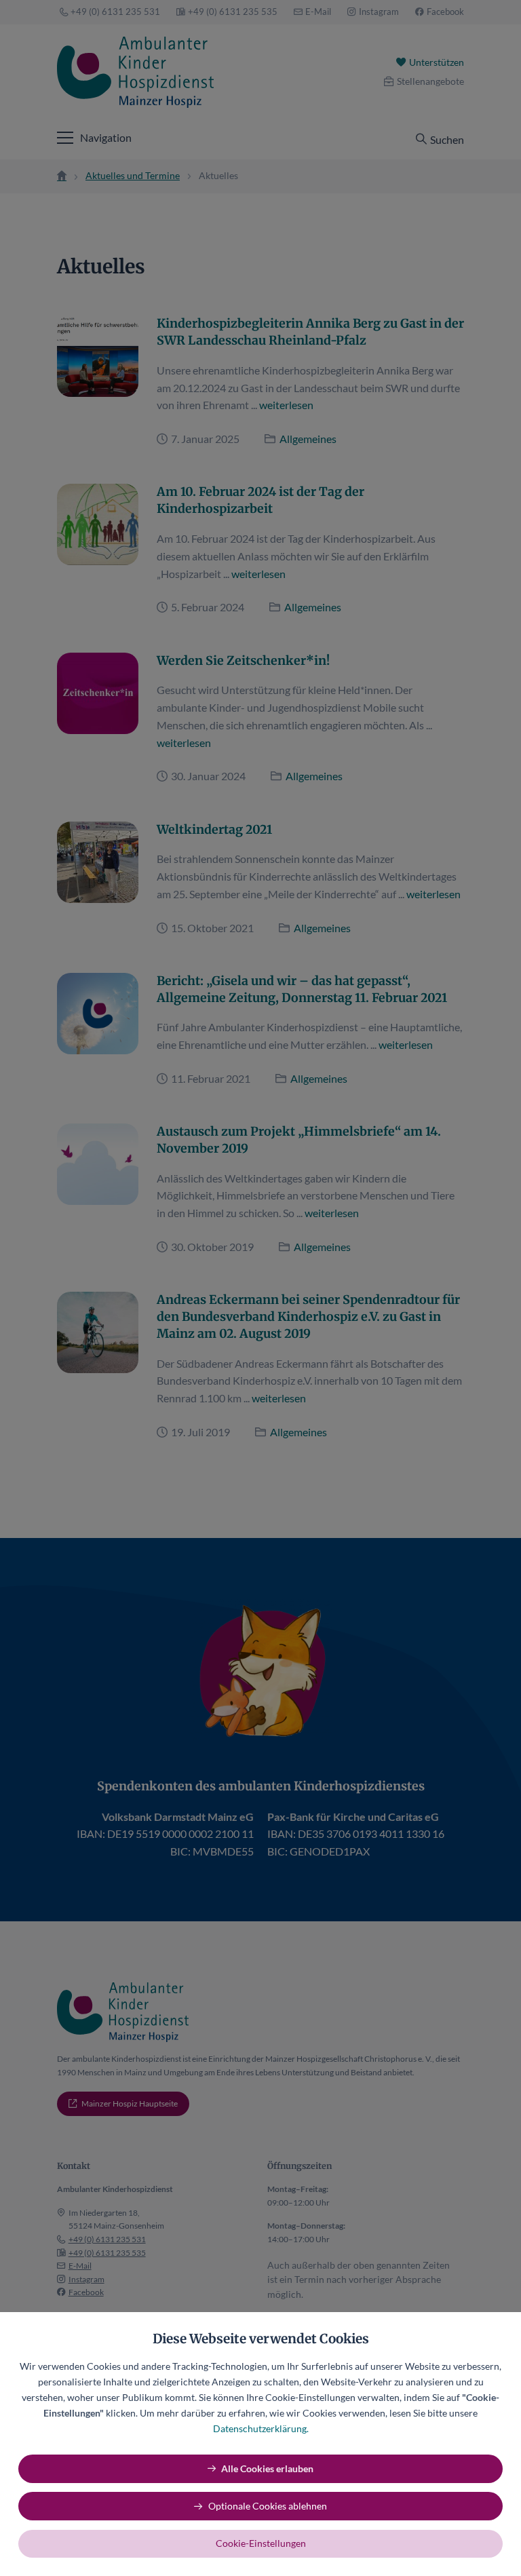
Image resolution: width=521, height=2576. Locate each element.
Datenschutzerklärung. (261, 2428)
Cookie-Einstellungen (261, 2543)
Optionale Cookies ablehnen (268, 2506)
